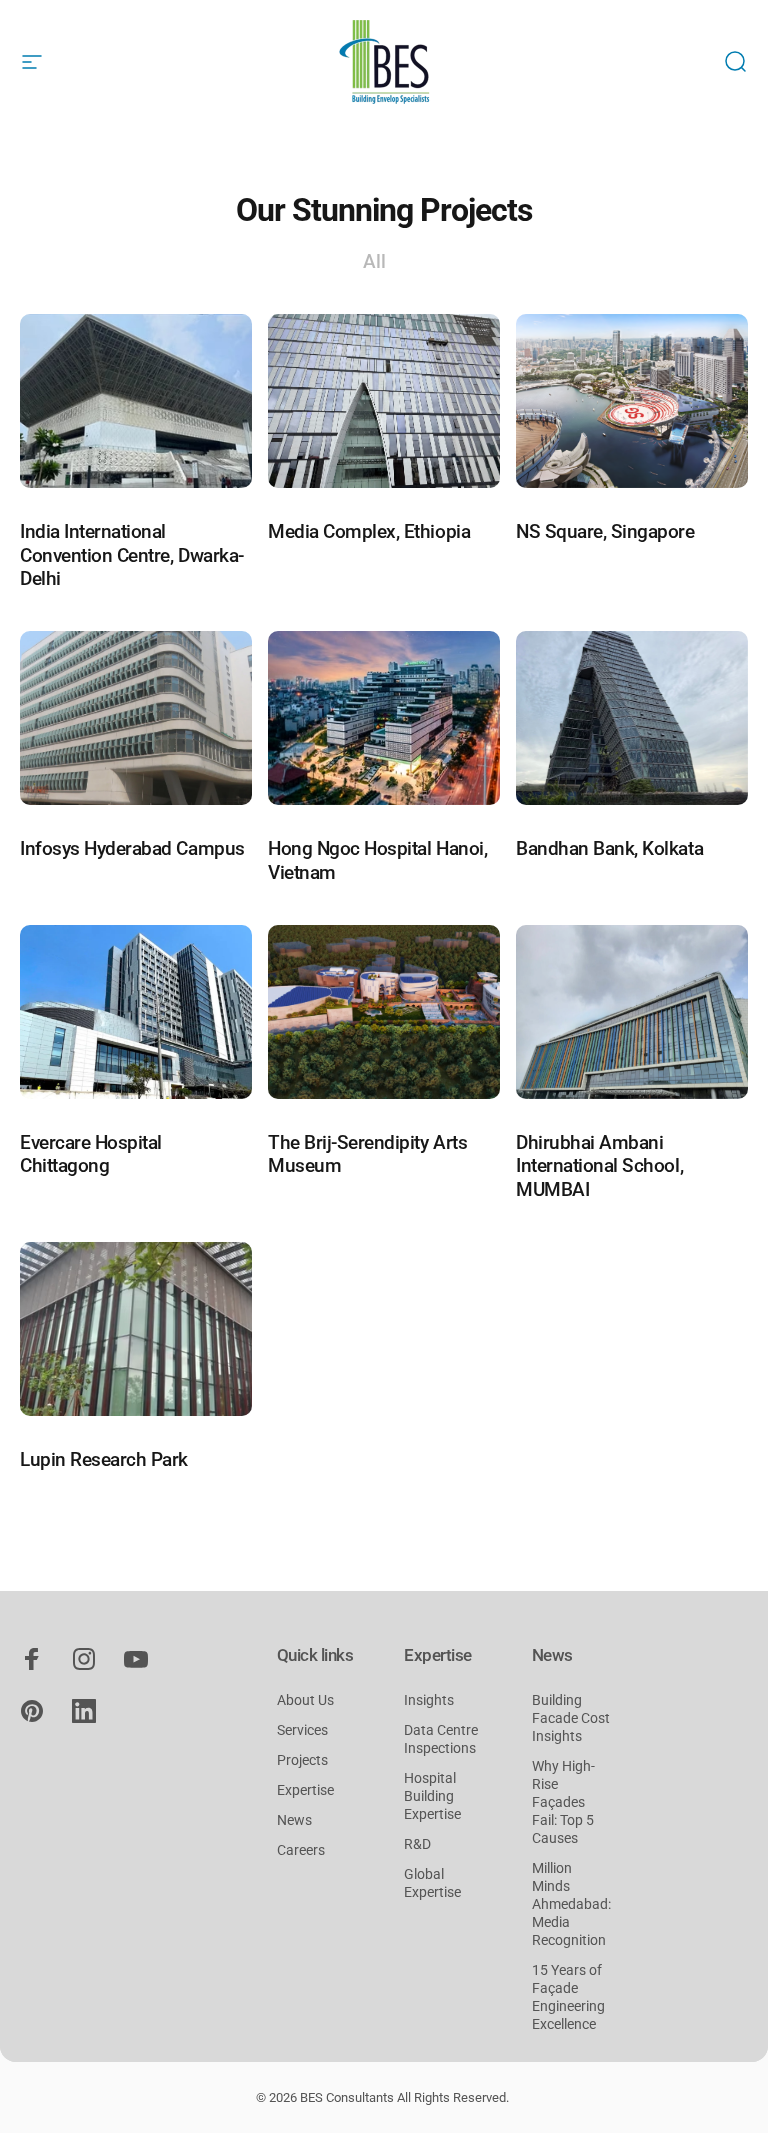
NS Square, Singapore (605, 531)
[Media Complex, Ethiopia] (384, 401)
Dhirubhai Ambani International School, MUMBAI (599, 1166)
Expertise (305, 1790)
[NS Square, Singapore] (632, 401)
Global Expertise (432, 1883)
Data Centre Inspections (441, 1739)
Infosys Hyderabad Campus (132, 848)
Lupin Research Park (104, 1459)
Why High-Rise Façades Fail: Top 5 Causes (563, 1802)
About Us (305, 1700)
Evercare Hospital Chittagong (91, 1154)
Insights (429, 1700)
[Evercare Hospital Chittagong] (136, 1012)
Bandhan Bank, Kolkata (609, 848)
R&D (417, 1844)
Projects (302, 1760)
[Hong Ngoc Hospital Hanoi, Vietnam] (384, 718)
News (294, 1820)
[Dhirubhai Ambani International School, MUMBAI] (632, 1012)
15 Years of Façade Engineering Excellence (568, 1997)
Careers (301, 1850)
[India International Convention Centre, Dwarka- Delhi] (136, 401)
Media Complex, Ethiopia (369, 531)
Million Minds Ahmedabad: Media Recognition (571, 1904)
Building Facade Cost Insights (571, 1718)
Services (302, 1730)
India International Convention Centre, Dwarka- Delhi (132, 555)
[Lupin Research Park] (136, 1329)
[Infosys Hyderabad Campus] (136, 718)
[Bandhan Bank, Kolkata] (632, 718)
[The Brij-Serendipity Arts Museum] (384, 1012)
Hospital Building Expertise (432, 1796)
